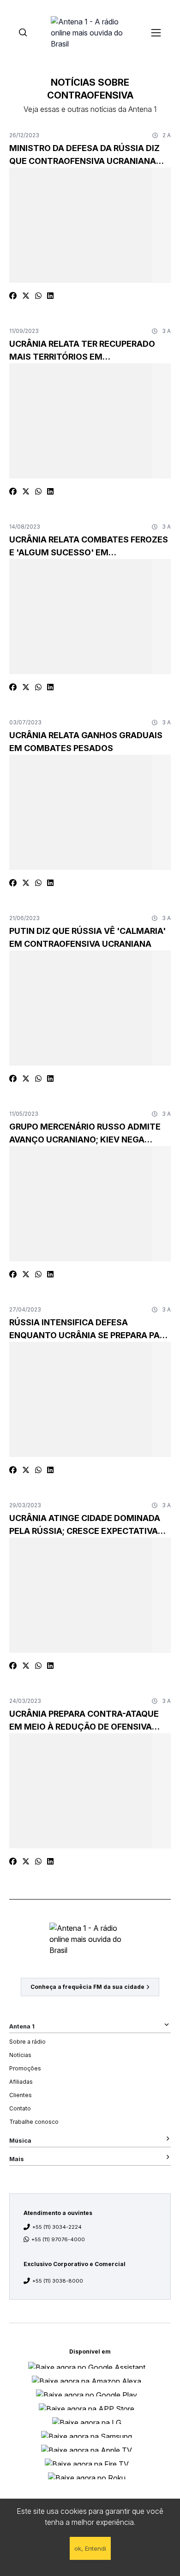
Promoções (25, 2068)
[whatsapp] (38, 296)
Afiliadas (21, 2082)
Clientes (21, 2095)
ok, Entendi (90, 2548)
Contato (20, 2108)
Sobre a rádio (27, 2042)
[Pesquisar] (23, 32)
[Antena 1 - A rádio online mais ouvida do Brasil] (90, 32)
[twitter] (26, 296)
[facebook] (13, 296)
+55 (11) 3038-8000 (58, 2281)
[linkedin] (50, 296)
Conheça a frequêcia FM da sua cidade (87, 1987)
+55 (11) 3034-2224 (57, 2227)
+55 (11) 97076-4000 (58, 2239)
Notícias (20, 2055)
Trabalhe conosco (34, 2122)
